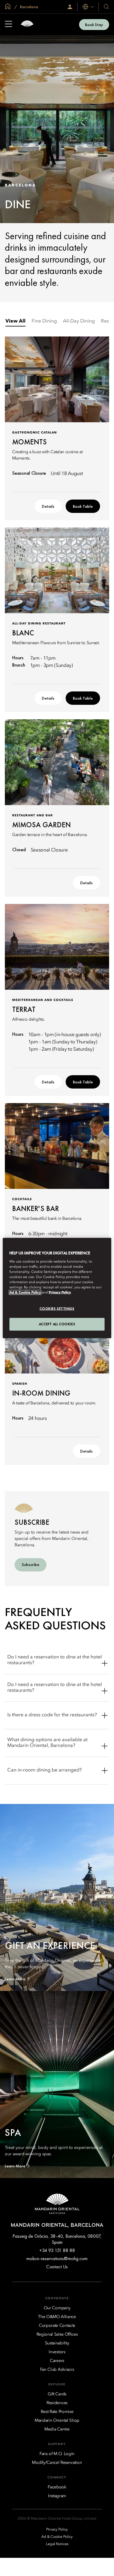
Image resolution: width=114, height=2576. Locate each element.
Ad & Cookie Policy (25, 1293)
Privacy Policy (60, 1293)
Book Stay (94, 25)
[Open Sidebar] (9, 25)
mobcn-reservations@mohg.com (57, 2258)
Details (48, 506)
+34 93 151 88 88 (57, 2250)
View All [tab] (16, 321)
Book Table (83, 506)
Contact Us (57, 2267)
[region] (57, 1288)
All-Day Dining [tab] (79, 321)
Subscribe (31, 1564)
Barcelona (29, 7)
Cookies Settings (57, 1309)
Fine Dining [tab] (44, 321)
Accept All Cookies (57, 1324)
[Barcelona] (27, 24)
